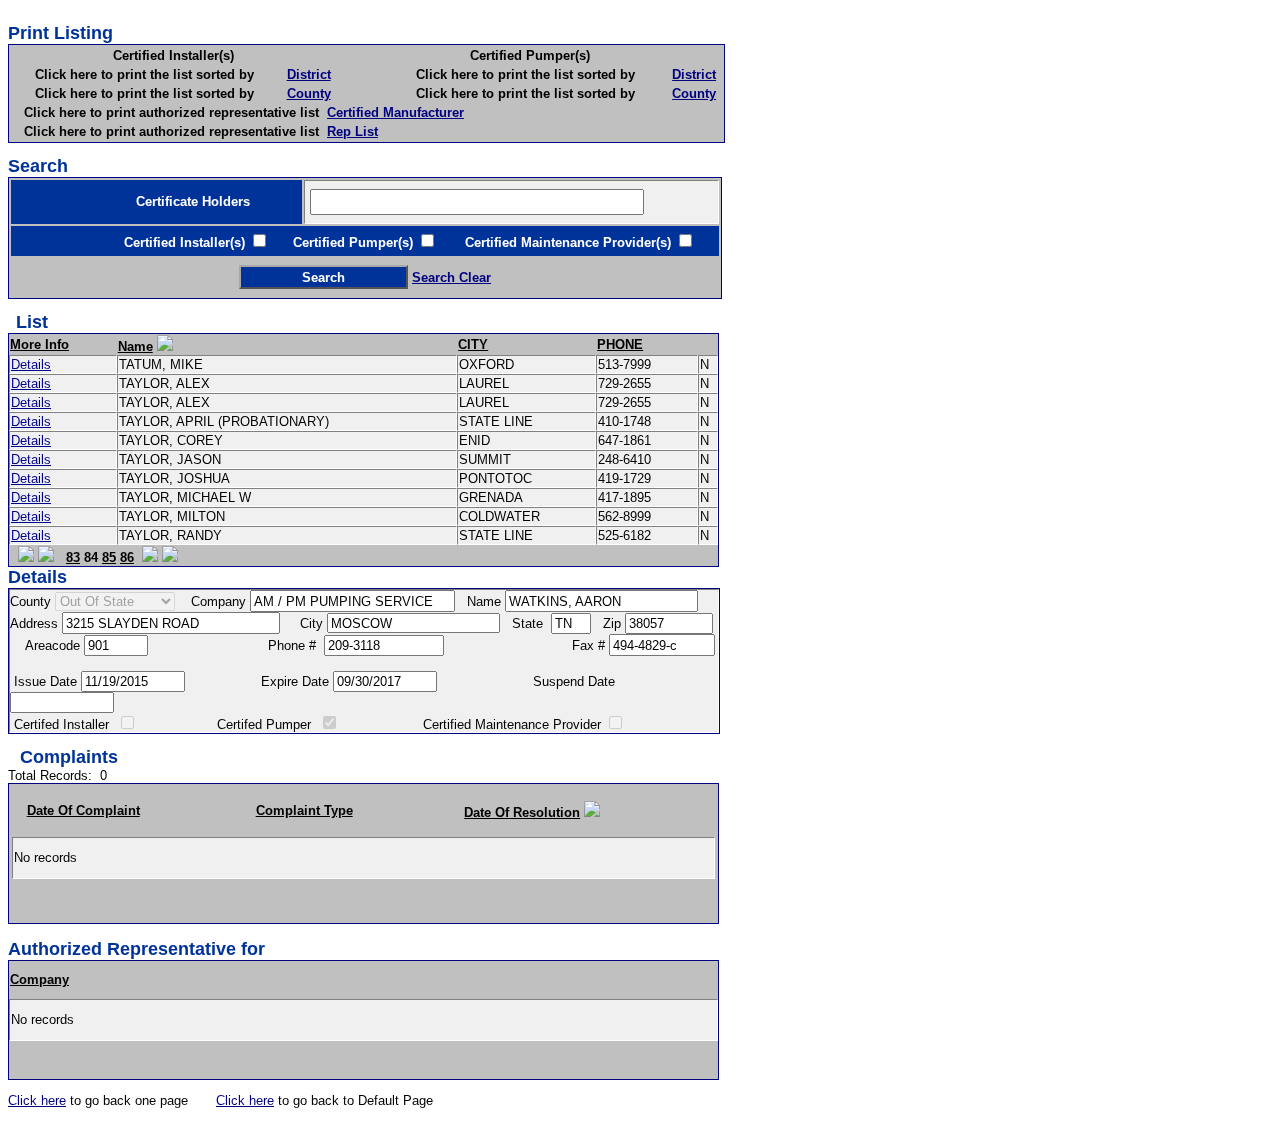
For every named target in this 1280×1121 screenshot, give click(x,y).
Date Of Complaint (83, 810)
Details (31, 364)
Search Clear (451, 277)
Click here (37, 1100)
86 (127, 557)
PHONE (620, 344)
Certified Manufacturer (395, 112)
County (309, 93)
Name (135, 346)
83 (73, 557)
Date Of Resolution (522, 812)
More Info (39, 344)
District (309, 74)
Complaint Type (304, 810)
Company (39, 979)
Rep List (352, 131)
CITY (473, 344)
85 (109, 557)
